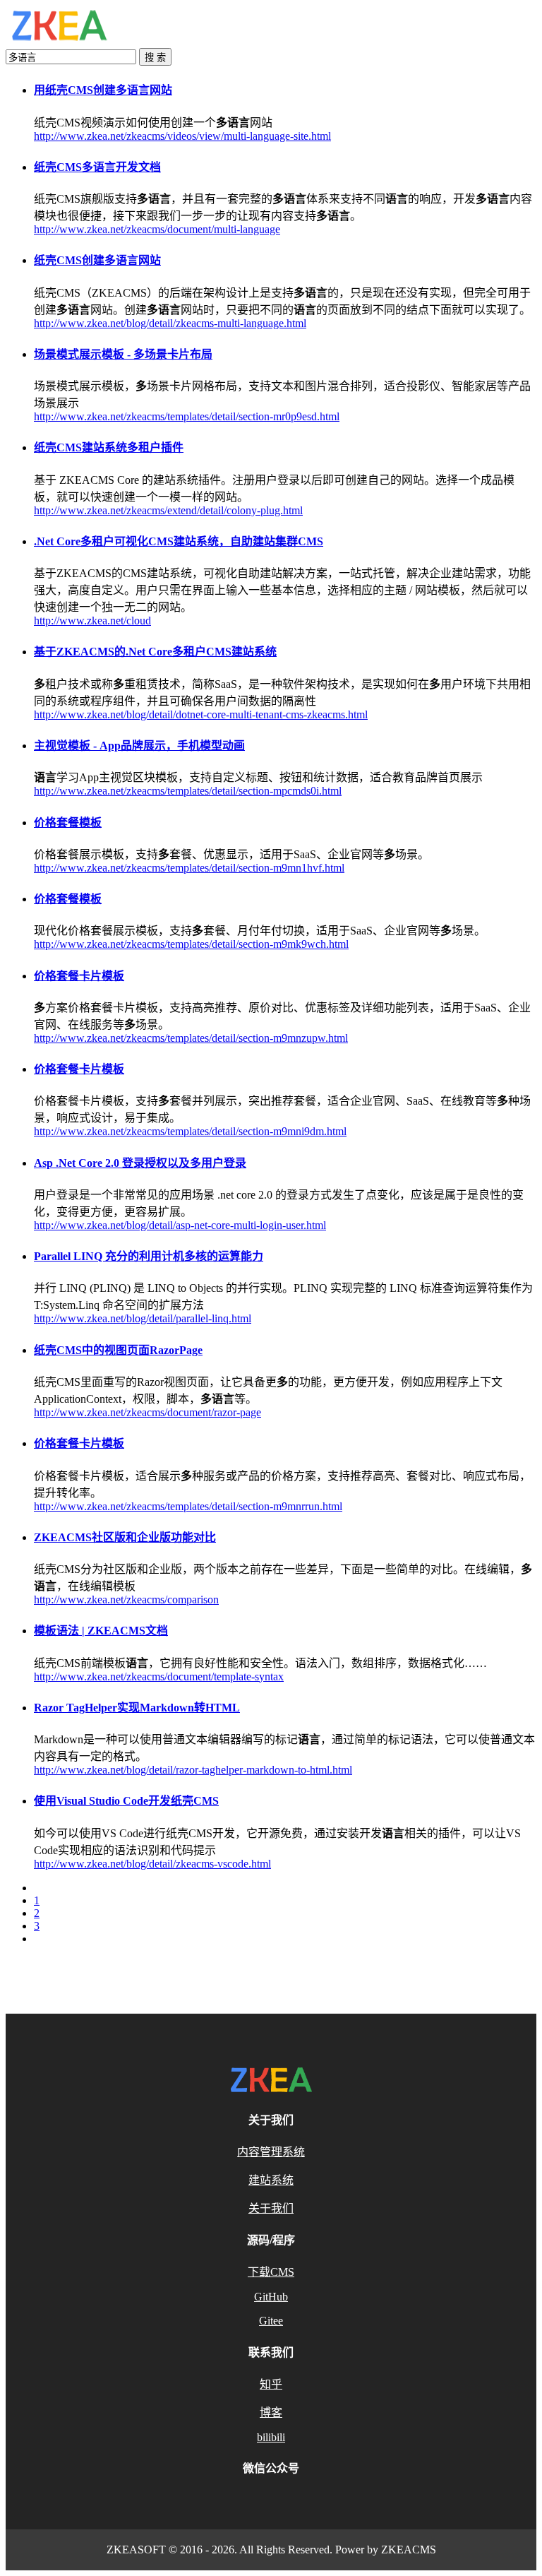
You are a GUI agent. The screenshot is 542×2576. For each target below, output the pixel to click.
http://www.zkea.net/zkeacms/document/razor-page (147, 1412)
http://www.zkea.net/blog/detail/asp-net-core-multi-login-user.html (180, 1225)
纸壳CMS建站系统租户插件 (109, 447)
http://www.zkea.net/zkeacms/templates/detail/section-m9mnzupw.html (191, 1038)
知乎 (271, 2384)
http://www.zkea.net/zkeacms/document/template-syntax (159, 1676)
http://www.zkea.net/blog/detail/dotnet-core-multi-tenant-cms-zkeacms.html (201, 714)
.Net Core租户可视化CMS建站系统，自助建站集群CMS (179, 541)
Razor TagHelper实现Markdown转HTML (137, 1708)
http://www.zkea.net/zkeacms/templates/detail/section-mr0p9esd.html (187, 416)
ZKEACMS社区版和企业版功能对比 (125, 1537)
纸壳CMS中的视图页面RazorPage (118, 1350)
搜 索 (155, 58)
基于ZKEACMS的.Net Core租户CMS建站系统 (155, 652)
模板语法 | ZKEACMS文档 (101, 1631)
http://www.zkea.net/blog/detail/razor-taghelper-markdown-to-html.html (193, 1770)
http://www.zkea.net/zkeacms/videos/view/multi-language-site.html (182, 136)
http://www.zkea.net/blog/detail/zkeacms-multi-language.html (170, 323)
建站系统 (271, 2180)
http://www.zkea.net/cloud (92, 621)
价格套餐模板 (68, 823)
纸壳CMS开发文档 (97, 167)
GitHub (271, 2297)
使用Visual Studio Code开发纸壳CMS (126, 1801)
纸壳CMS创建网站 (97, 260)
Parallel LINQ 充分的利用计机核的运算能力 (149, 1256)
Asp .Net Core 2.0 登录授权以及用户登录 (140, 1163)
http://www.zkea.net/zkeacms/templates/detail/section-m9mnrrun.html (188, 1506)
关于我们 (271, 2208)
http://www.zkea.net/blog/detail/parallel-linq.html (143, 1318)
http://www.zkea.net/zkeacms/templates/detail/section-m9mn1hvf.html (189, 868)
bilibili (271, 2437)
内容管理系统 (271, 2152)
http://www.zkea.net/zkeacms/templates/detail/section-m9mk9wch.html (191, 944)
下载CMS (271, 2272)
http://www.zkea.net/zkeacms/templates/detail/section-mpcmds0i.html (188, 791)
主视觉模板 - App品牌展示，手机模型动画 (139, 746)
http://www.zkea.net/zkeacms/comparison (126, 1599)
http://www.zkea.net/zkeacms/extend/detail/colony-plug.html (168, 510)
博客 (271, 2412)
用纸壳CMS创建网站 (103, 90)
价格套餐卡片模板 (79, 976)
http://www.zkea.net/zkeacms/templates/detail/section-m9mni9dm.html (190, 1131)
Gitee (271, 2321)
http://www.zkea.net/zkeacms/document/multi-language (157, 229)
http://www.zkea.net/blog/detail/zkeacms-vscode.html (152, 1864)
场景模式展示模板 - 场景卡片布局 (123, 354)
